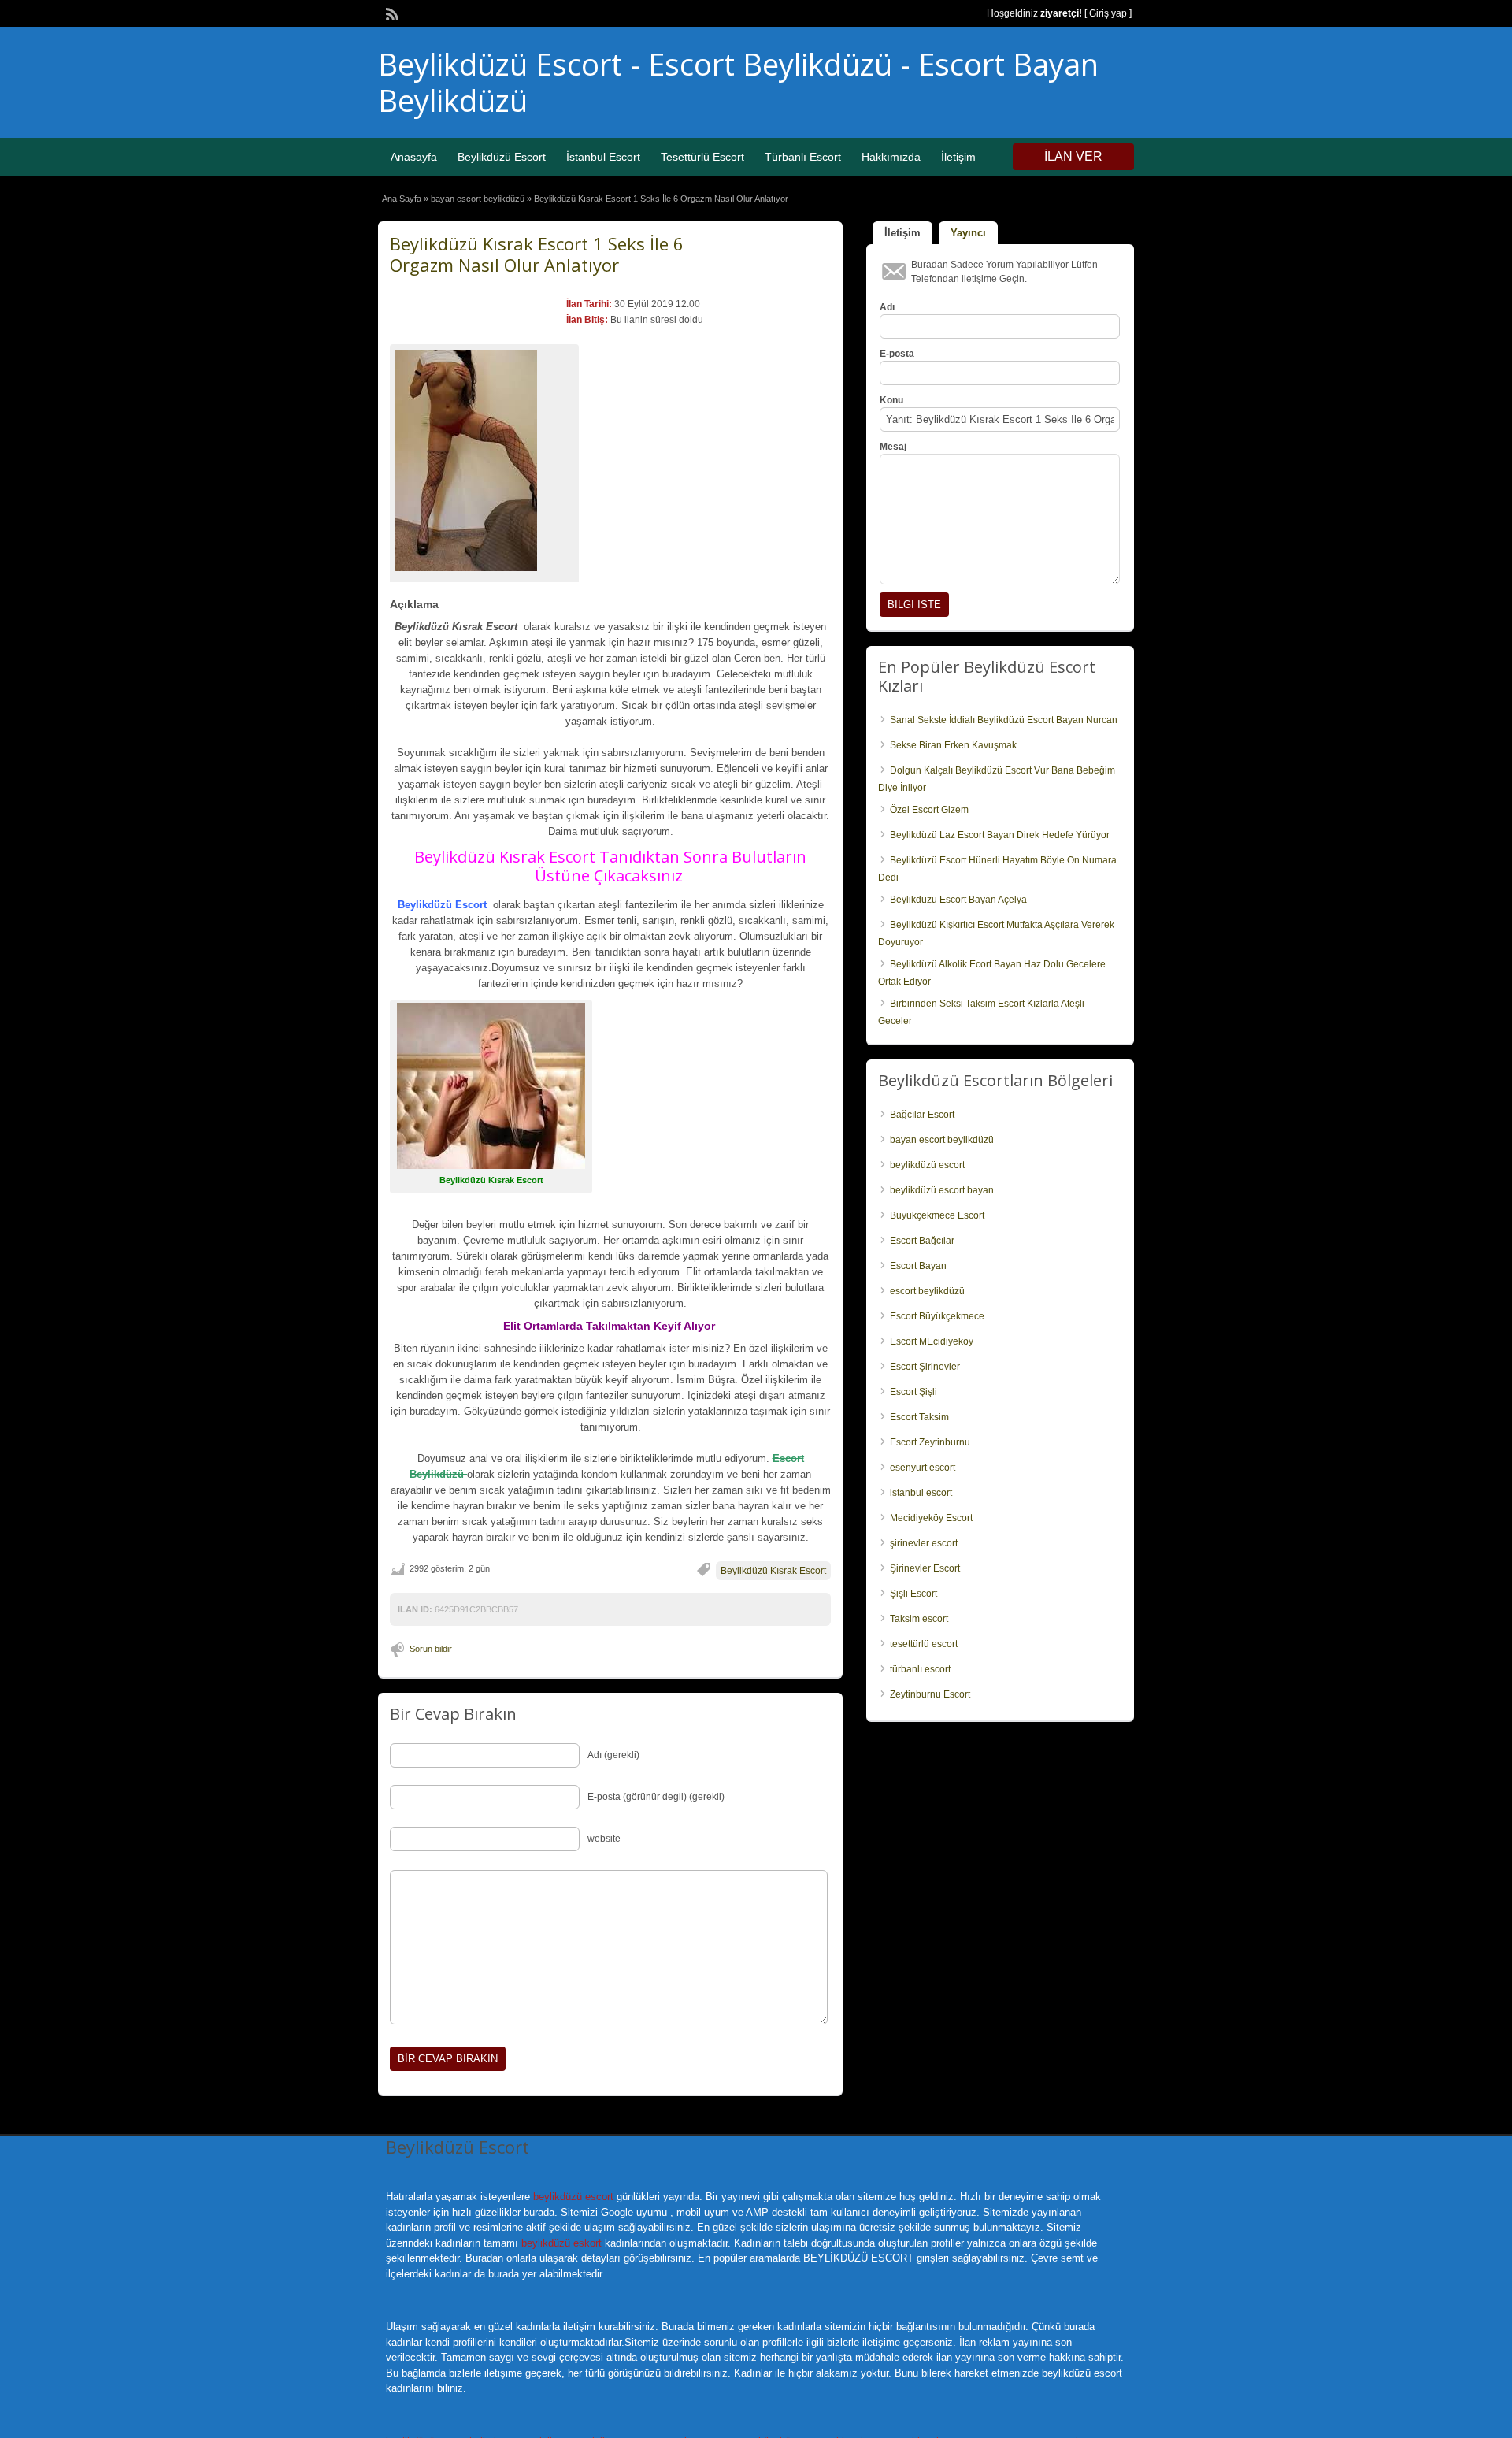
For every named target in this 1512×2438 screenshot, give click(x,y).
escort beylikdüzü (927, 1291)
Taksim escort (919, 1619)
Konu (891, 400)
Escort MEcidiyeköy (932, 1341)
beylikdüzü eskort (561, 2243)
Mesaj (893, 447)
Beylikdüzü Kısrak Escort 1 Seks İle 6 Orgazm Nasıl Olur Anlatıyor (537, 254)
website (604, 1839)
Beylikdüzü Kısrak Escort (773, 1571)
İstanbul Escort (603, 157)
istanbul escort (921, 1493)
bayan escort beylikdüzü (478, 199)
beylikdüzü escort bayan (942, 1190)
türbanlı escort (920, 1669)
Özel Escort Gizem (929, 810)
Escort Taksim (919, 1417)
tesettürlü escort (924, 1644)
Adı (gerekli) (613, 1755)
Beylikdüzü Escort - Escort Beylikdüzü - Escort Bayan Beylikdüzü (738, 82)
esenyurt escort (923, 1468)
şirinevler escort (924, 1543)
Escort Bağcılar (922, 1241)
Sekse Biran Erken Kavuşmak (953, 745)
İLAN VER (1073, 156)
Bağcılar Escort (922, 1115)
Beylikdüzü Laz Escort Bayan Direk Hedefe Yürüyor (1000, 835)
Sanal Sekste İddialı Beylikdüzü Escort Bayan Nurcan (1004, 720)
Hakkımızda (891, 157)
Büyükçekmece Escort (937, 1215)
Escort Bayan (918, 1266)
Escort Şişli (913, 1392)
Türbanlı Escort (803, 157)
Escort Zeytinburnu (930, 1442)
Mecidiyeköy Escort (931, 1518)
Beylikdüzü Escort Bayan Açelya (958, 900)
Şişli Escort (913, 1594)
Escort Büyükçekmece (937, 1316)
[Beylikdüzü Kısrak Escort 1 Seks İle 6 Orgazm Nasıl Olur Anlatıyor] (484, 460)
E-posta (897, 354)
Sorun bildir (431, 1649)
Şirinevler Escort (925, 1568)
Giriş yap (1108, 13)
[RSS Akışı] (391, 13)
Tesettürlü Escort (702, 157)
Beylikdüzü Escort (502, 157)
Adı (887, 307)
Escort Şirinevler (925, 1367)
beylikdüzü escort (927, 1165)
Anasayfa (414, 157)
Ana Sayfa (402, 199)
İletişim (958, 157)
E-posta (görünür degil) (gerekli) (656, 1797)
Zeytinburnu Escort (930, 1694)
